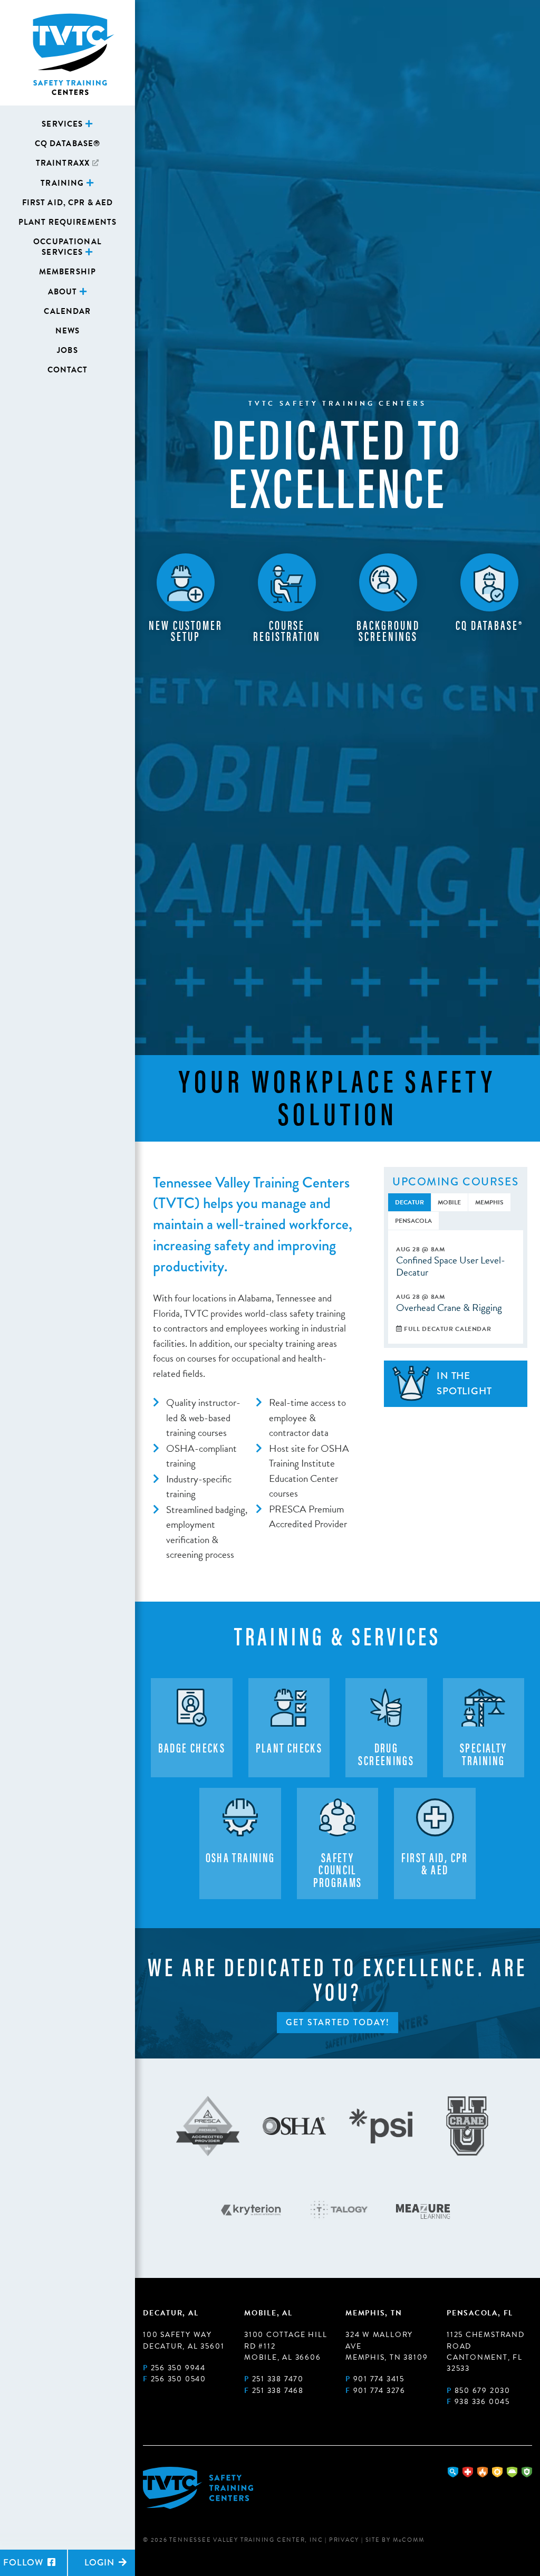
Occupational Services (67, 247)
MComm (409, 2540)
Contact (68, 370)
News (68, 331)
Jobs (67, 350)
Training (62, 183)
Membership (67, 272)
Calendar (67, 311)
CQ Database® (68, 143)
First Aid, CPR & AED (68, 203)
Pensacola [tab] (413, 1221)
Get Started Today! (338, 2022)
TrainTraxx (63, 163)
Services (62, 124)
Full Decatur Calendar (447, 1329)
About (63, 292)
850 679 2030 (483, 2391)
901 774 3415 (379, 2379)
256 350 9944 (178, 2368)
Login (101, 2563)
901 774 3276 (379, 2391)
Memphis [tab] (489, 1202)
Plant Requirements (68, 222)
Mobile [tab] (449, 1202)
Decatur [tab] (409, 1202)
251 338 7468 (278, 2391)
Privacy (344, 2540)
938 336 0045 (482, 2402)
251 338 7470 (278, 2379)
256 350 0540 (179, 2379)
